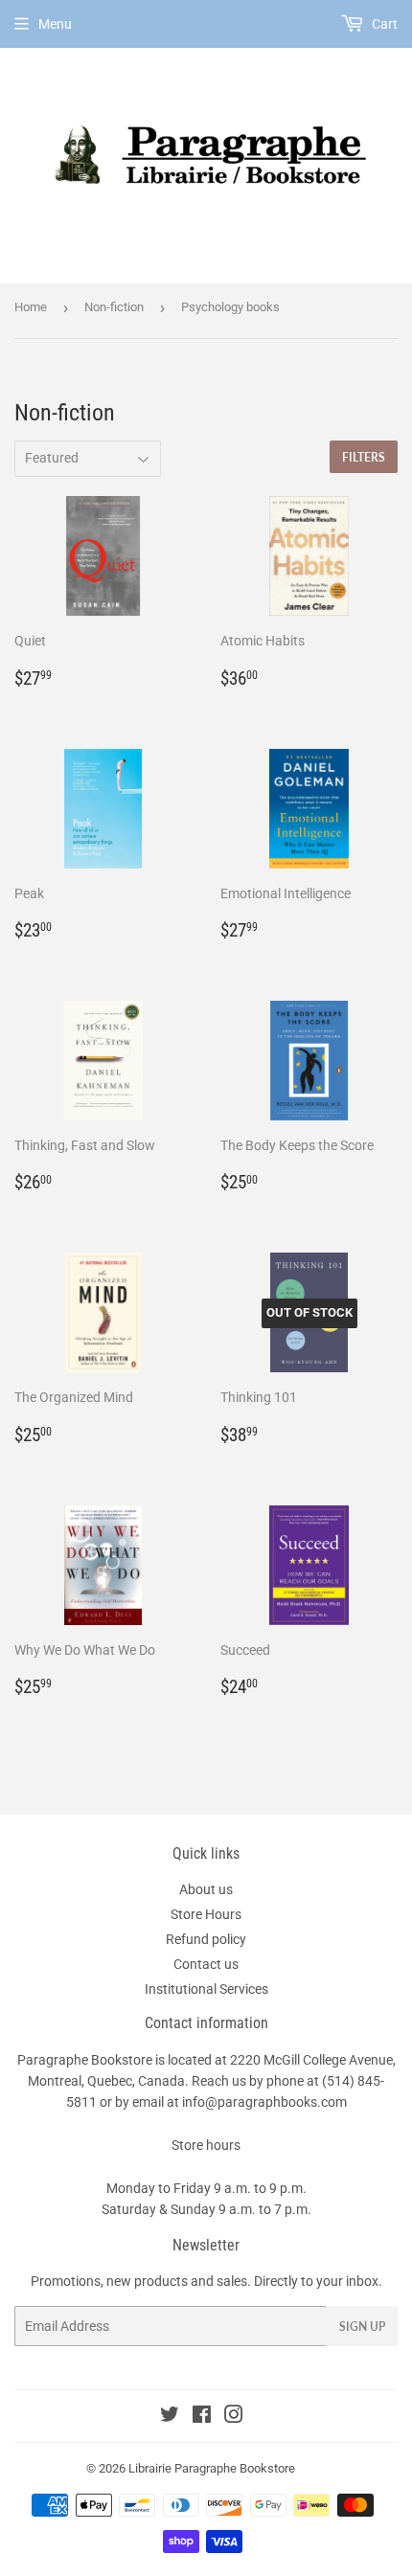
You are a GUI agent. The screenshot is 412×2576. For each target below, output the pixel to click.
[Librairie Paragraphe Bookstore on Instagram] (234, 2417)
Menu (55, 24)
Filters (364, 457)
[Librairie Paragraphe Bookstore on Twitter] (170, 2417)
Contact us (206, 1964)
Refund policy (206, 1939)
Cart (383, 24)
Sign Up (362, 2327)
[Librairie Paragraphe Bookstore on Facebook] (202, 2417)
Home (31, 307)
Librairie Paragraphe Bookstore (212, 2468)
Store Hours (206, 1914)
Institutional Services (206, 1989)
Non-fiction (114, 307)
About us (206, 1889)
